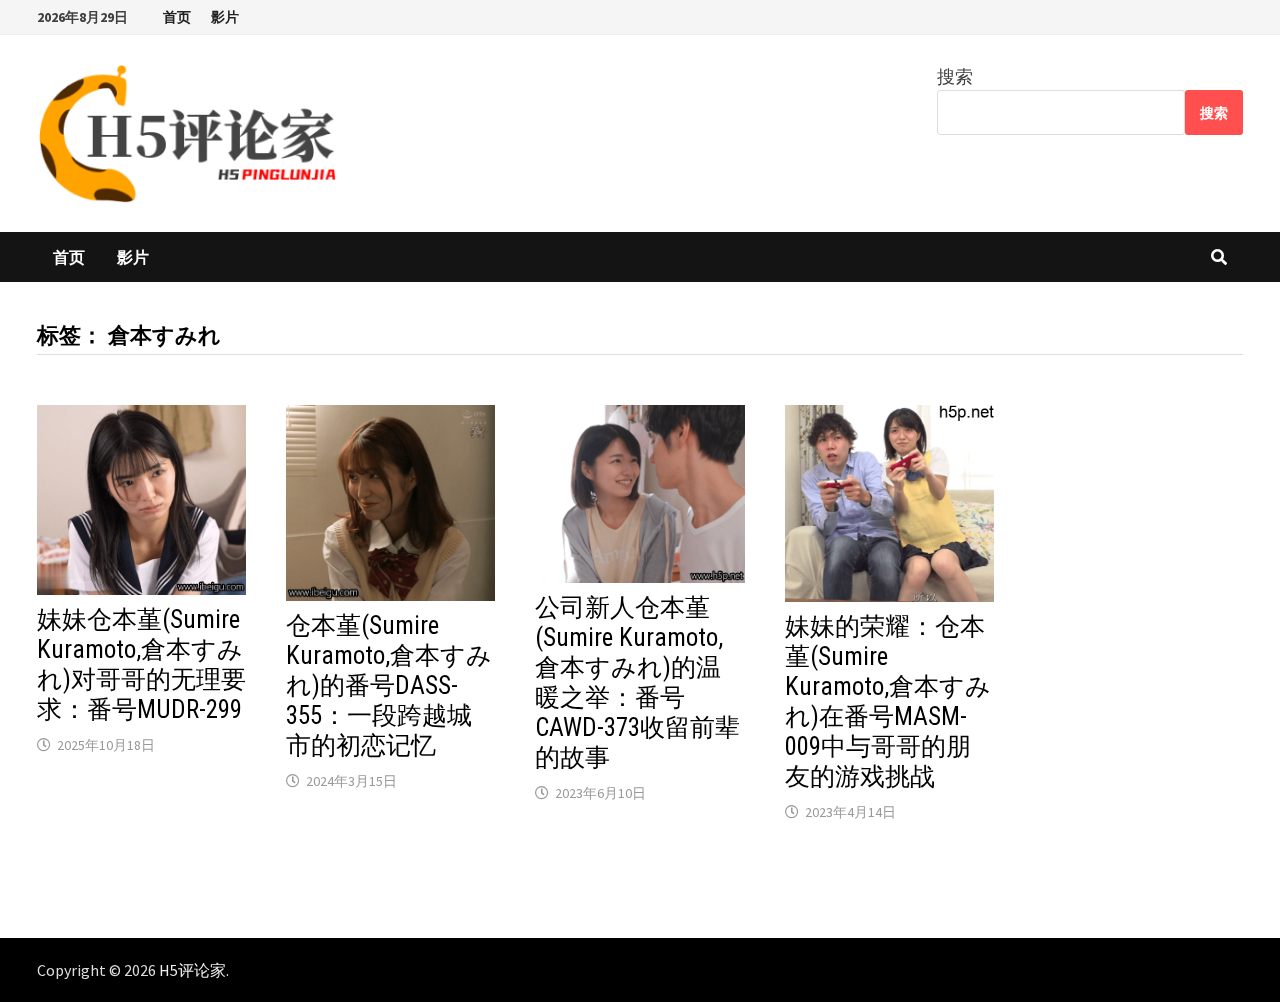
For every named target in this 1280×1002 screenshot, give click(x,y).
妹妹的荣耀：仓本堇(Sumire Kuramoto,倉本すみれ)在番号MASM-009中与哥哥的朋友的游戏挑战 (888, 701)
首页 (177, 17)
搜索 (955, 76)
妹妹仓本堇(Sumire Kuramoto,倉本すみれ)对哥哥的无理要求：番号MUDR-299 (141, 664)
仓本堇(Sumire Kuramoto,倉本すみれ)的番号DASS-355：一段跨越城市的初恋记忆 (389, 685)
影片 (225, 17)
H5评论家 (192, 970)
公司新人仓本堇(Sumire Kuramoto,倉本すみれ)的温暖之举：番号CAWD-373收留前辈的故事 (637, 682)
